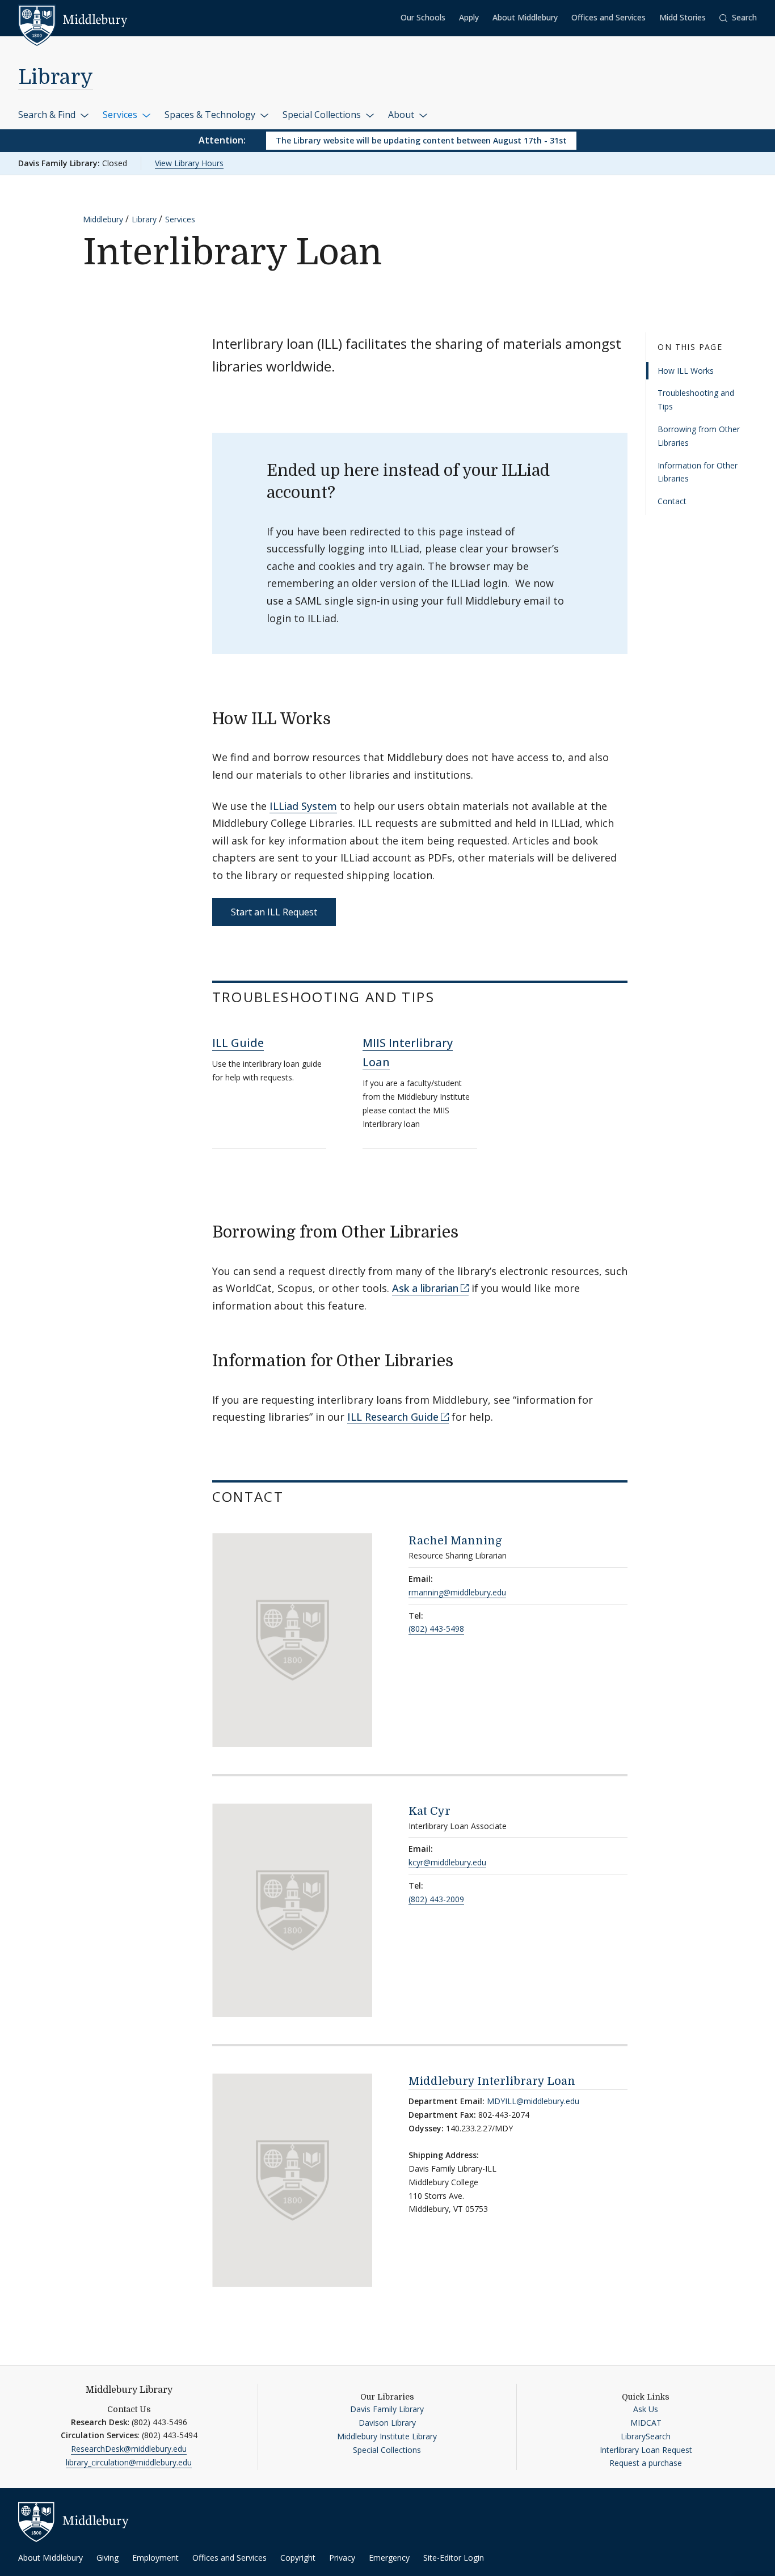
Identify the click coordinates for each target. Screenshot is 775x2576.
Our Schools (423, 17)
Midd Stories (683, 17)
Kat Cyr (429, 1811)
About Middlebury (525, 17)
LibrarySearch (646, 2436)
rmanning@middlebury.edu (457, 1592)
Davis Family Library (387, 2409)
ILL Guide (238, 1043)
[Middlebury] (73, 20)
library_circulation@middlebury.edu (129, 2462)
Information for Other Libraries (698, 472)
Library (56, 77)
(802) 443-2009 (436, 1899)
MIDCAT (646, 2423)
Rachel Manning (455, 1541)
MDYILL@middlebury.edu (533, 2101)
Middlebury (103, 219)
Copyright (298, 2558)
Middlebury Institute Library (387, 2436)
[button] (738, 18)
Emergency (389, 2558)
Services (121, 115)
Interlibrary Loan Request (646, 2450)
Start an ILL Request (274, 912)
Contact (672, 501)
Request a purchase (646, 2463)
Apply (469, 17)
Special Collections (323, 115)
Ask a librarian (425, 1288)
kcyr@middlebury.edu (447, 1862)
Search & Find (48, 115)
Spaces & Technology (211, 115)
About (402, 115)
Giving (108, 2558)
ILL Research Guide (393, 1417)
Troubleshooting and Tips (696, 400)
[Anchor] (342, 717)
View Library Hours (189, 163)
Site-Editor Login (454, 2558)
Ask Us (646, 2409)
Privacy (342, 2558)
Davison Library (387, 2423)
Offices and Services (608, 17)
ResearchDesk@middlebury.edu (129, 2449)
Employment (155, 2558)
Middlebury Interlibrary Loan (492, 2081)
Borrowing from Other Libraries (699, 436)
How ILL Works (686, 370)
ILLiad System (303, 806)
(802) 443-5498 (436, 1629)
